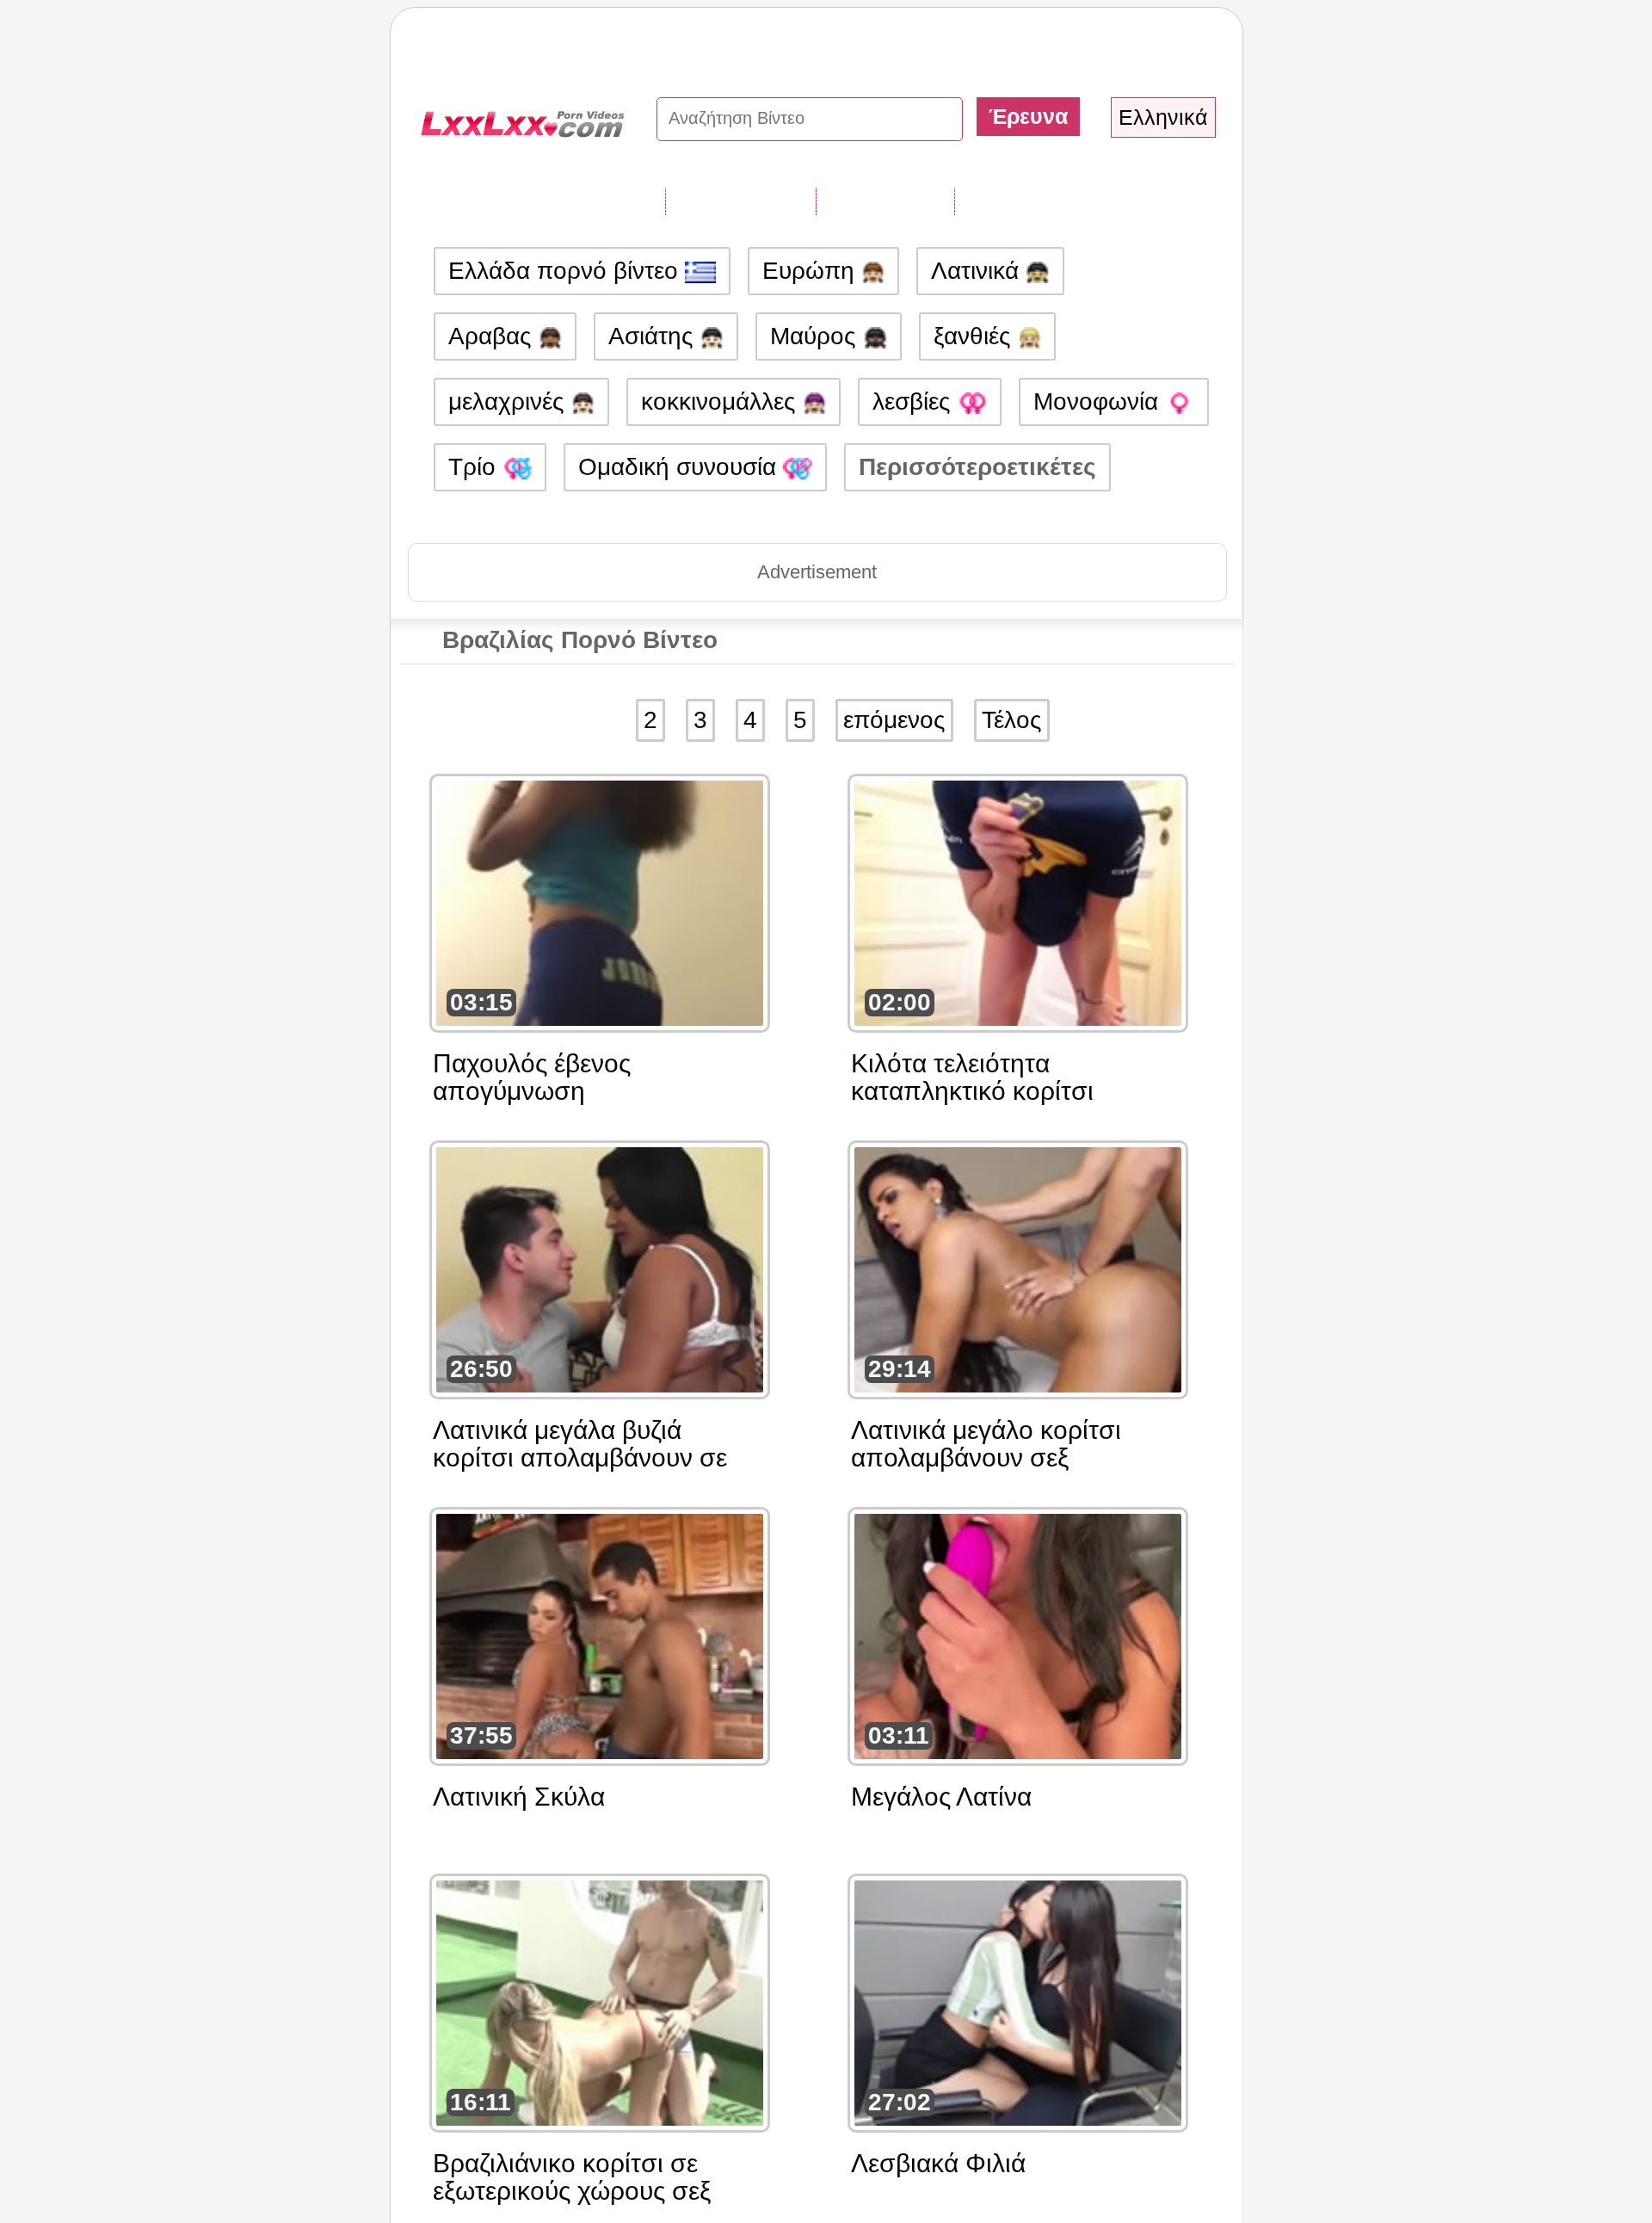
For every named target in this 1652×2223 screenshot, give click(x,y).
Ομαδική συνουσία (681, 467)
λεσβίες (915, 401)
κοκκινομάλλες (722, 401)
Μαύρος (817, 336)
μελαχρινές (510, 401)
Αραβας (493, 336)
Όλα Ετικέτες (740, 201)
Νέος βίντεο (885, 201)
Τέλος (1012, 720)
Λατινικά (978, 271)
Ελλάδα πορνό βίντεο (567, 271)
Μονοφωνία (1099, 401)
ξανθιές (976, 336)
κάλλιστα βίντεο (1045, 201)
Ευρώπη (812, 271)
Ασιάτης (654, 336)
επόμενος (894, 720)
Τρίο (475, 467)
